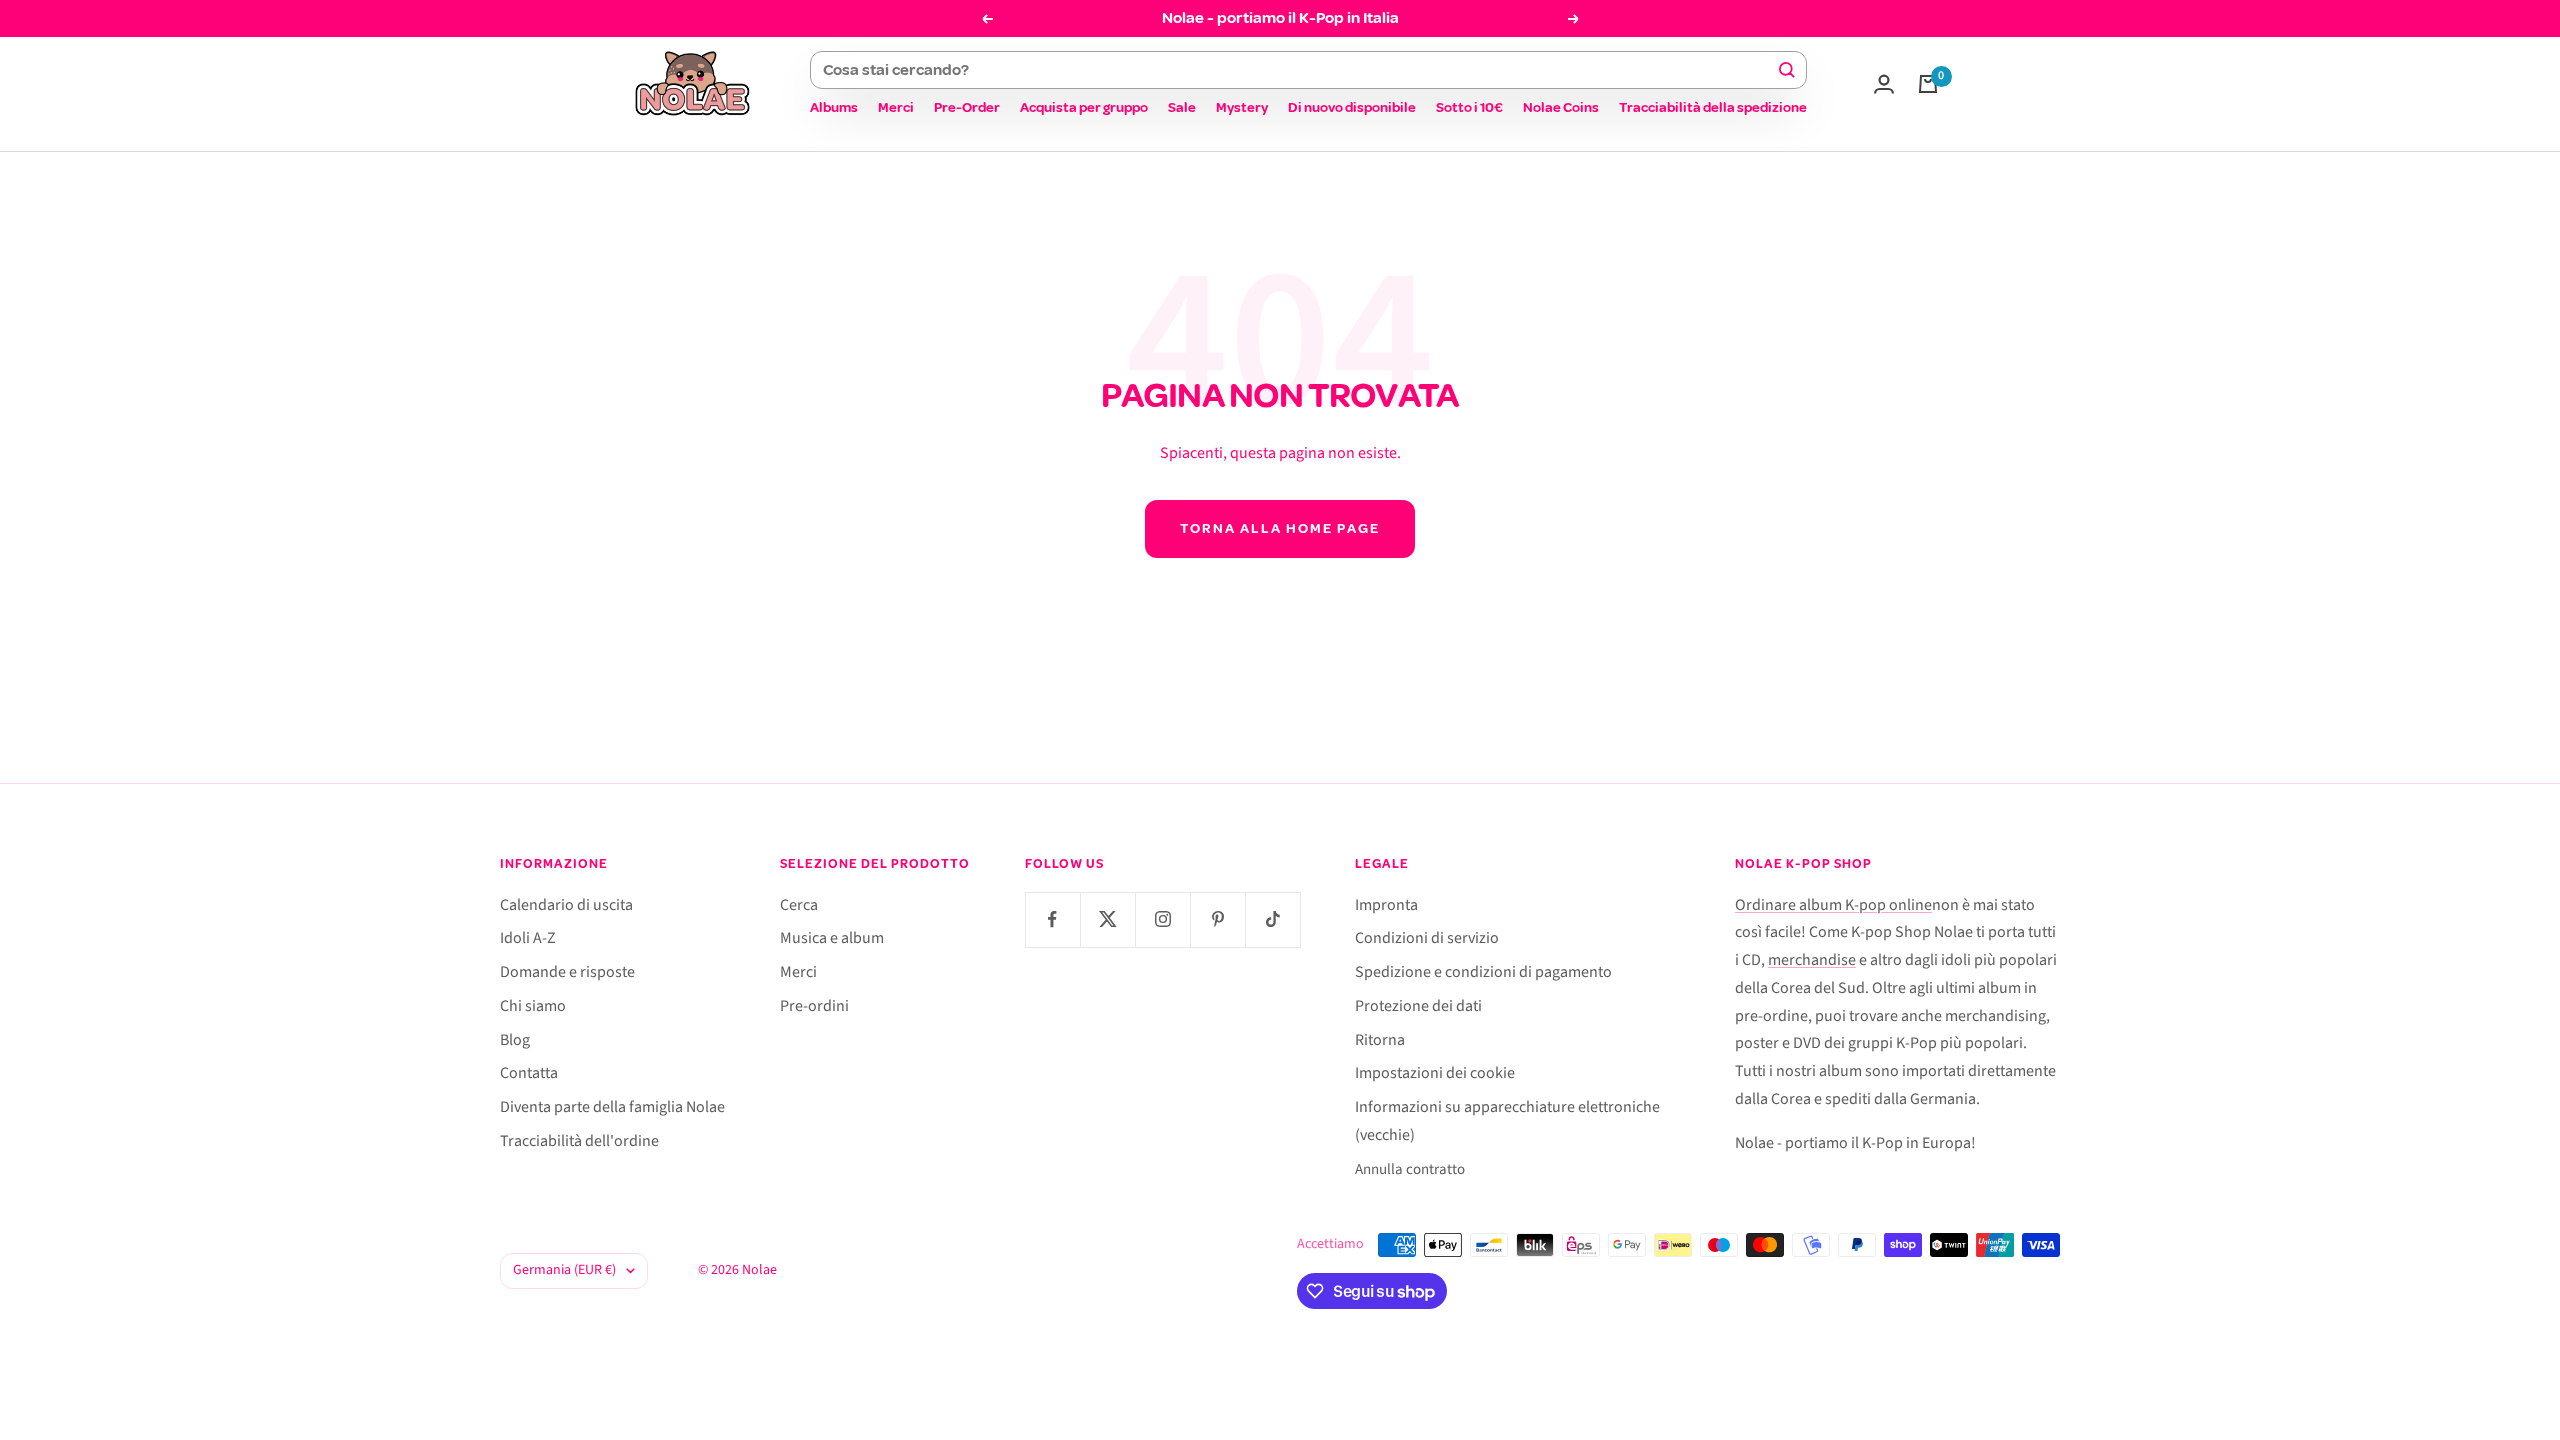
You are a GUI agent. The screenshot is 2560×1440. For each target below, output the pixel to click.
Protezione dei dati (1418, 1006)
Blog (515, 1040)
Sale (1182, 107)
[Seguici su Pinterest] (1217, 919)
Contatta (529, 1073)
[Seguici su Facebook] (1052, 919)
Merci (896, 107)
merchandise (1812, 960)
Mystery (1242, 107)
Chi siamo (533, 1006)
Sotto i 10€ (1469, 107)
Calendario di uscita (566, 905)
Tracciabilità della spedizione (1713, 107)
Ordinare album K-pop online (1833, 905)
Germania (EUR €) (564, 1270)
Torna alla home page (1280, 528)
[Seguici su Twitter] (1107, 919)
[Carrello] (1928, 84)
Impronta (1386, 905)
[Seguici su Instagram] (1162, 919)
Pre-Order (967, 107)
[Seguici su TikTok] (1272, 919)
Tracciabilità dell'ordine (579, 1141)
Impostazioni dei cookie (1435, 1073)
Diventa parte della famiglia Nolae (612, 1107)
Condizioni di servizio (1427, 938)
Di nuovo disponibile (1352, 107)
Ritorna (1380, 1040)
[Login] (1884, 84)
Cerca (799, 905)
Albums (834, 107)
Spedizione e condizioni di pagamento (1483, 972)
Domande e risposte (567, 972)
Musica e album (832, 938)
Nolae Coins (1561, 107)
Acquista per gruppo (1084, 107)
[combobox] (1299, 70)
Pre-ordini (814, 1006)
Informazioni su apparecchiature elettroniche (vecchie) (1507, 1121)
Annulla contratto (1410, 1169)
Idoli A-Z (528, 938)
